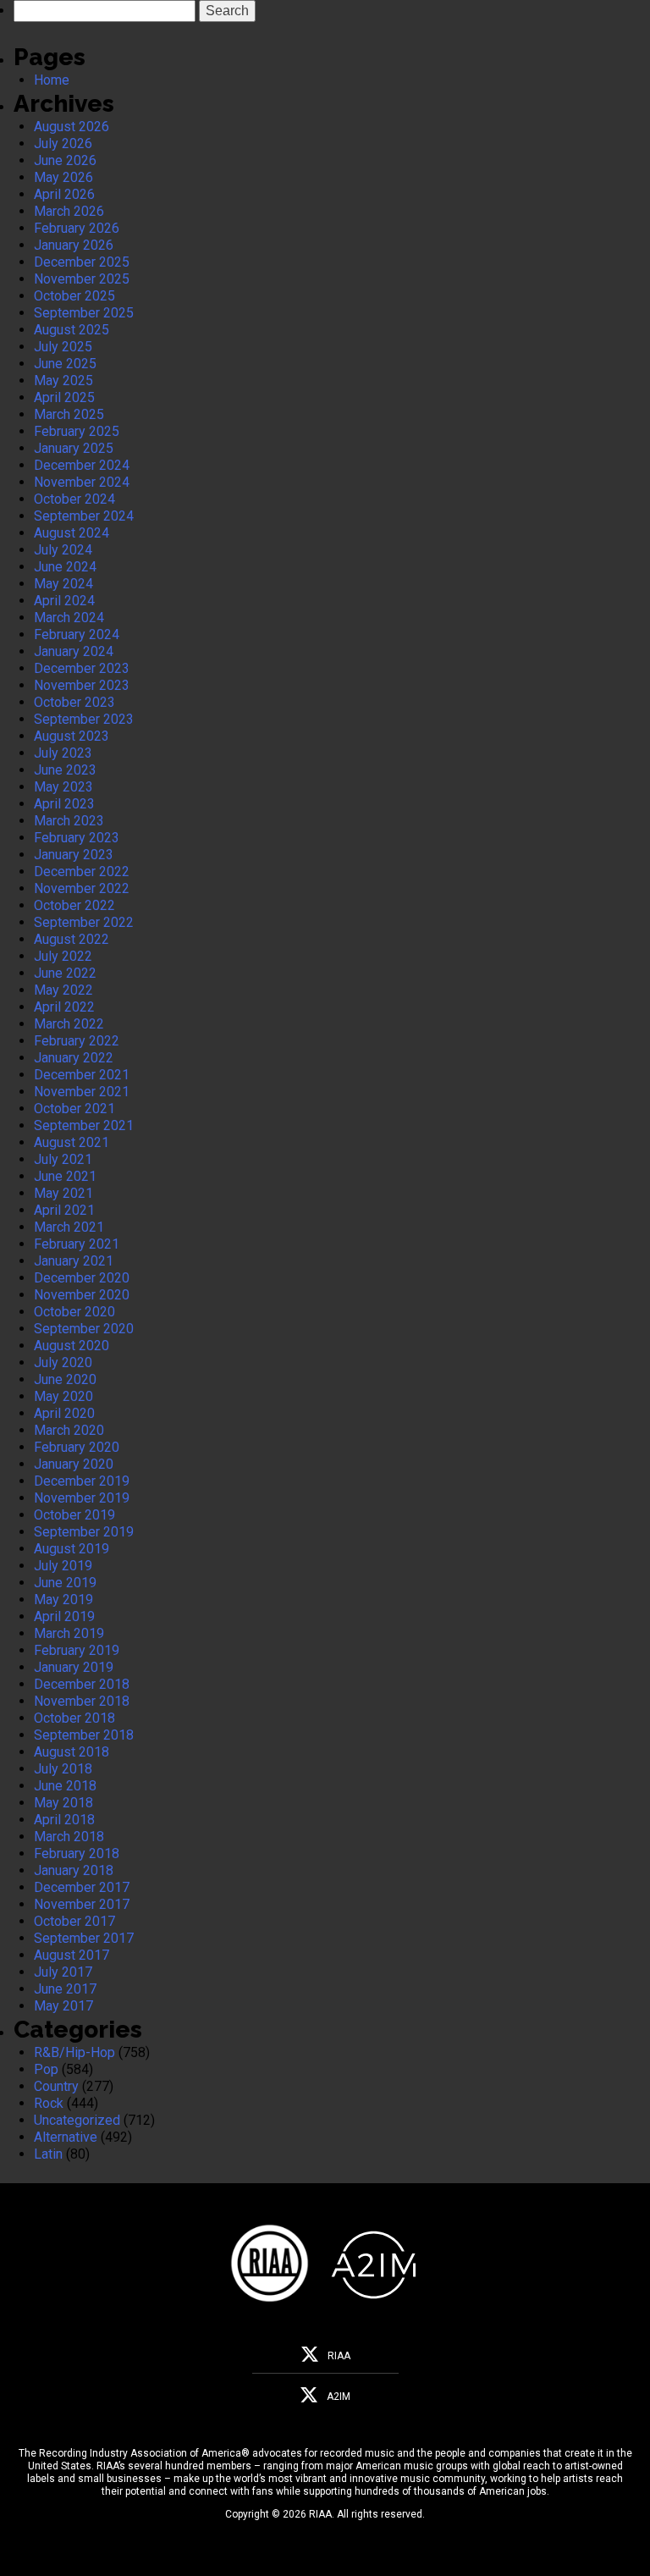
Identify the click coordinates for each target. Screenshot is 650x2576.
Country (56, 2086)
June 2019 (65, 1583)
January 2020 (74, 1464)
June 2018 (65, 1786)
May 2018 (63, 1803)
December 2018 (82, 1684)
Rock (49, 2103)
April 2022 (64, 1007)
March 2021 (69, 1227)
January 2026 (74, 245)
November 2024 (82, 482)
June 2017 (65, 1989)
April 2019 (64, 1616)
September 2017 (84, 1938)
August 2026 (72, 127)
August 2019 (72, 1549)
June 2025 (65, 364)
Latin (48, 2154)
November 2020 (82, 1295)
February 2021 (77, 1244)
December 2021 (82, 1075)
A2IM (339, 2397)
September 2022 (84, 922)
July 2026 (63, 143)
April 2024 (64, 601)
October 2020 (74, 1312)
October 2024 (74, 499)
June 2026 (65, 160)
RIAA (339, 2356)
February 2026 (77, 228)
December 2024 (82, 465)
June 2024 (65, 567)
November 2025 (82, 279)
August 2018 (72, 1752)
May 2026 (63, 177)
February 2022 (77, 1041)
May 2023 (63, 787)
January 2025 (74, 448)
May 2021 (63, 1193)
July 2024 (63, 550)
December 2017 (82, 1887)
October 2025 (74, 296)
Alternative (66, 2137)
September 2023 (84, 719)
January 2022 (74, 1058)
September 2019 (84, 1532)
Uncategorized (77, 2120)
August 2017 (72, 1955)
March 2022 (69, 1024)
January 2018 (74, 1870)
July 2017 (63, 1972)
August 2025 (72, 330)
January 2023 (74, 855)
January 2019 (74, 1667)
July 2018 (63, 1769)
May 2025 (63, 381)
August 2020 (72, 1346)
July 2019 (63, 1566)
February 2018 (77, 1853)
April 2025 (64, 397)
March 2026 (69, 211)
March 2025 (69, 414)
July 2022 (63, 956)
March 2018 (69, 1837)
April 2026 (64, 194)
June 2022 (65, 973)
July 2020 (63, 1362)
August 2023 (72, 736)
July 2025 (63, 347)
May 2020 (63, 1396)
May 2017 (63, 2006)
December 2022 (82, 872)
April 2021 (64, 1210)
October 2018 (74, 1718)
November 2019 (82, 1498)
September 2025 (84, 313)
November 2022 (82, 888)
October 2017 (74, 1921)
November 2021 (82, 1092)
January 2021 (74, 1261)
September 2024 (84, 516)
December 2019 (82, 1481)
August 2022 (72, 939)
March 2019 (69, 1633)
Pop (46, 2069)
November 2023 (82, 685)
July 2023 (63, 753)
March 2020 (69, 1430)
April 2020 (64, 1413)
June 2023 (65, 770)
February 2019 (77, 1650)
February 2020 (77, 1447)
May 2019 (63, 1600)
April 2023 (64, 804)
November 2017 (82, 1904)
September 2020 (84, 1329)
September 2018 (84, 1735)
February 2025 (77, 431)
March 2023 (69, 821)
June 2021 (65, 1176)
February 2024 (77, 634)
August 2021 (72, 1142)
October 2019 (74, 1515)
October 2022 (74, 905)
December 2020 (82, 1278)
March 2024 (69, 618)
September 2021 (84, 1125)
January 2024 (74, 651)
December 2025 (82, 262)
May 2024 (63, 584)
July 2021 (63, 1159)
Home (52, 80)
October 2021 (74, 1109)
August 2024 (72, 533)
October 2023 (74, 702)
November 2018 (82, 1701)
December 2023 (82, 668)
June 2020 (65, 1379)
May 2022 (63, 990)
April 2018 (64, 1820)
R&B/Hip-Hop (74, 2052)
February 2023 (77, 838)
